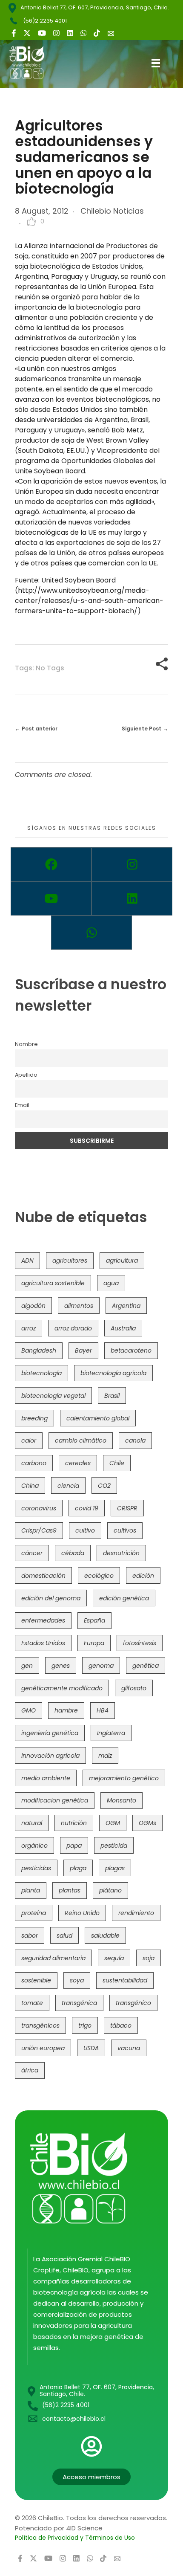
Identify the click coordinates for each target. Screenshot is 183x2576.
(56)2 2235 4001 (45, 21)
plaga (78, 1868)
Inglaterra (111, 1733)
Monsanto (122, 1800)
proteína (34, 1913)
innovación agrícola (50, 1756)
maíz (105, 1756)
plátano (110, 1890)
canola (135, 1440)
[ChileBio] (33, 62)
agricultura (122, 1260)
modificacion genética (55, 1800)
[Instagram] (132, 864)
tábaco (121, 2025)
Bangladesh (39, 1350)
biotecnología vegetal (53, 1396)
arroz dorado (73, 1328)
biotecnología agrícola (113, 1373)
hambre (66, 1710)
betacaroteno (131, 1350)
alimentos (79, 1306)
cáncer (32, 1553)
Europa (94, 1643)
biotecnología (41, 1373)
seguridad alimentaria (53, 1958)
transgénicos (40, 2025)
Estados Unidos (43, 1643)
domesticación (43, 1576)
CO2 (104, 1486)
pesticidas (36, 1868)
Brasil (112, 1396)
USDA (91, 2048)
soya (77, 1980)
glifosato (134, 1688)
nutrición (74, 1823)
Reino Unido (82, 1913)
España (94, 1620)
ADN (27, 1260)
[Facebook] (51, 864)
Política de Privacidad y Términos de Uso (75, 2538)
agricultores (70, 1260)
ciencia (68, 1486)
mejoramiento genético (124, 1778)
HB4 (103, 1710)
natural (32, 1823)
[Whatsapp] (91, 933)
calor (29, 1440)
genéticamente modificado (62, 1688)
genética (146, 1666)
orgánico (34, 1846)
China (30, 1486)
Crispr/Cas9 (39, 1530)
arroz (29, 1328)
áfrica (30, 2070)
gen (27, 1666)
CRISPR (127, 1508)
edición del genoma (51, 1598)
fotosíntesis (140, 1643)
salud (64, 1936)
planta (31, 1890)
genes (61, 1666)
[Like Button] (31, 221)
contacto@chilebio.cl (74, 2419)
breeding (34, 1418)
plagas (115, 1868)
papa (74, 1846)
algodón (33, 1306)
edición (143, 1576)
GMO (29, 1710)
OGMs (147, 1823)
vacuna (129, 2048)
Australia (123, 1328)
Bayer (83, 1350)
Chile (117, 1463)
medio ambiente (46, 1778)
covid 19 (87, 1508)
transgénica (79, 2003)
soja (149, 1958)
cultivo (85, 1530)
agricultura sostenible (53, 1283)
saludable (105, 1936)
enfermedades (43, 1620)
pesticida (114, 1846)
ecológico (99, 1576)
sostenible (36, 1980)
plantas (70, 1890)
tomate (32, 2003)
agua (111, 1283)
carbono (34, 1463)
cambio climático (81, 1440)
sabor (30, 1936)
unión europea (43, 2048)
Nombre (26, 1044)
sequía (114, 1958)
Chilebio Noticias (112, 211)
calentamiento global (98, 1418)
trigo (85, 2025)
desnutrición (121, 1553)
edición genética (124, 1598)
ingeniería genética (50, 1733)
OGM (113, 1823)
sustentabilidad (125, 1980)
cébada (73, 1553)
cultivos (125, 1530)
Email (22, 1105)
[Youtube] (51, 898)
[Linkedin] (132, 898)
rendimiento (136, 1913)
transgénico (133, 2003)
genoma (101, 1666)
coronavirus (39, 1508)
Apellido (26, 1075)
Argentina (126, 1306)
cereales (78, 1463)
